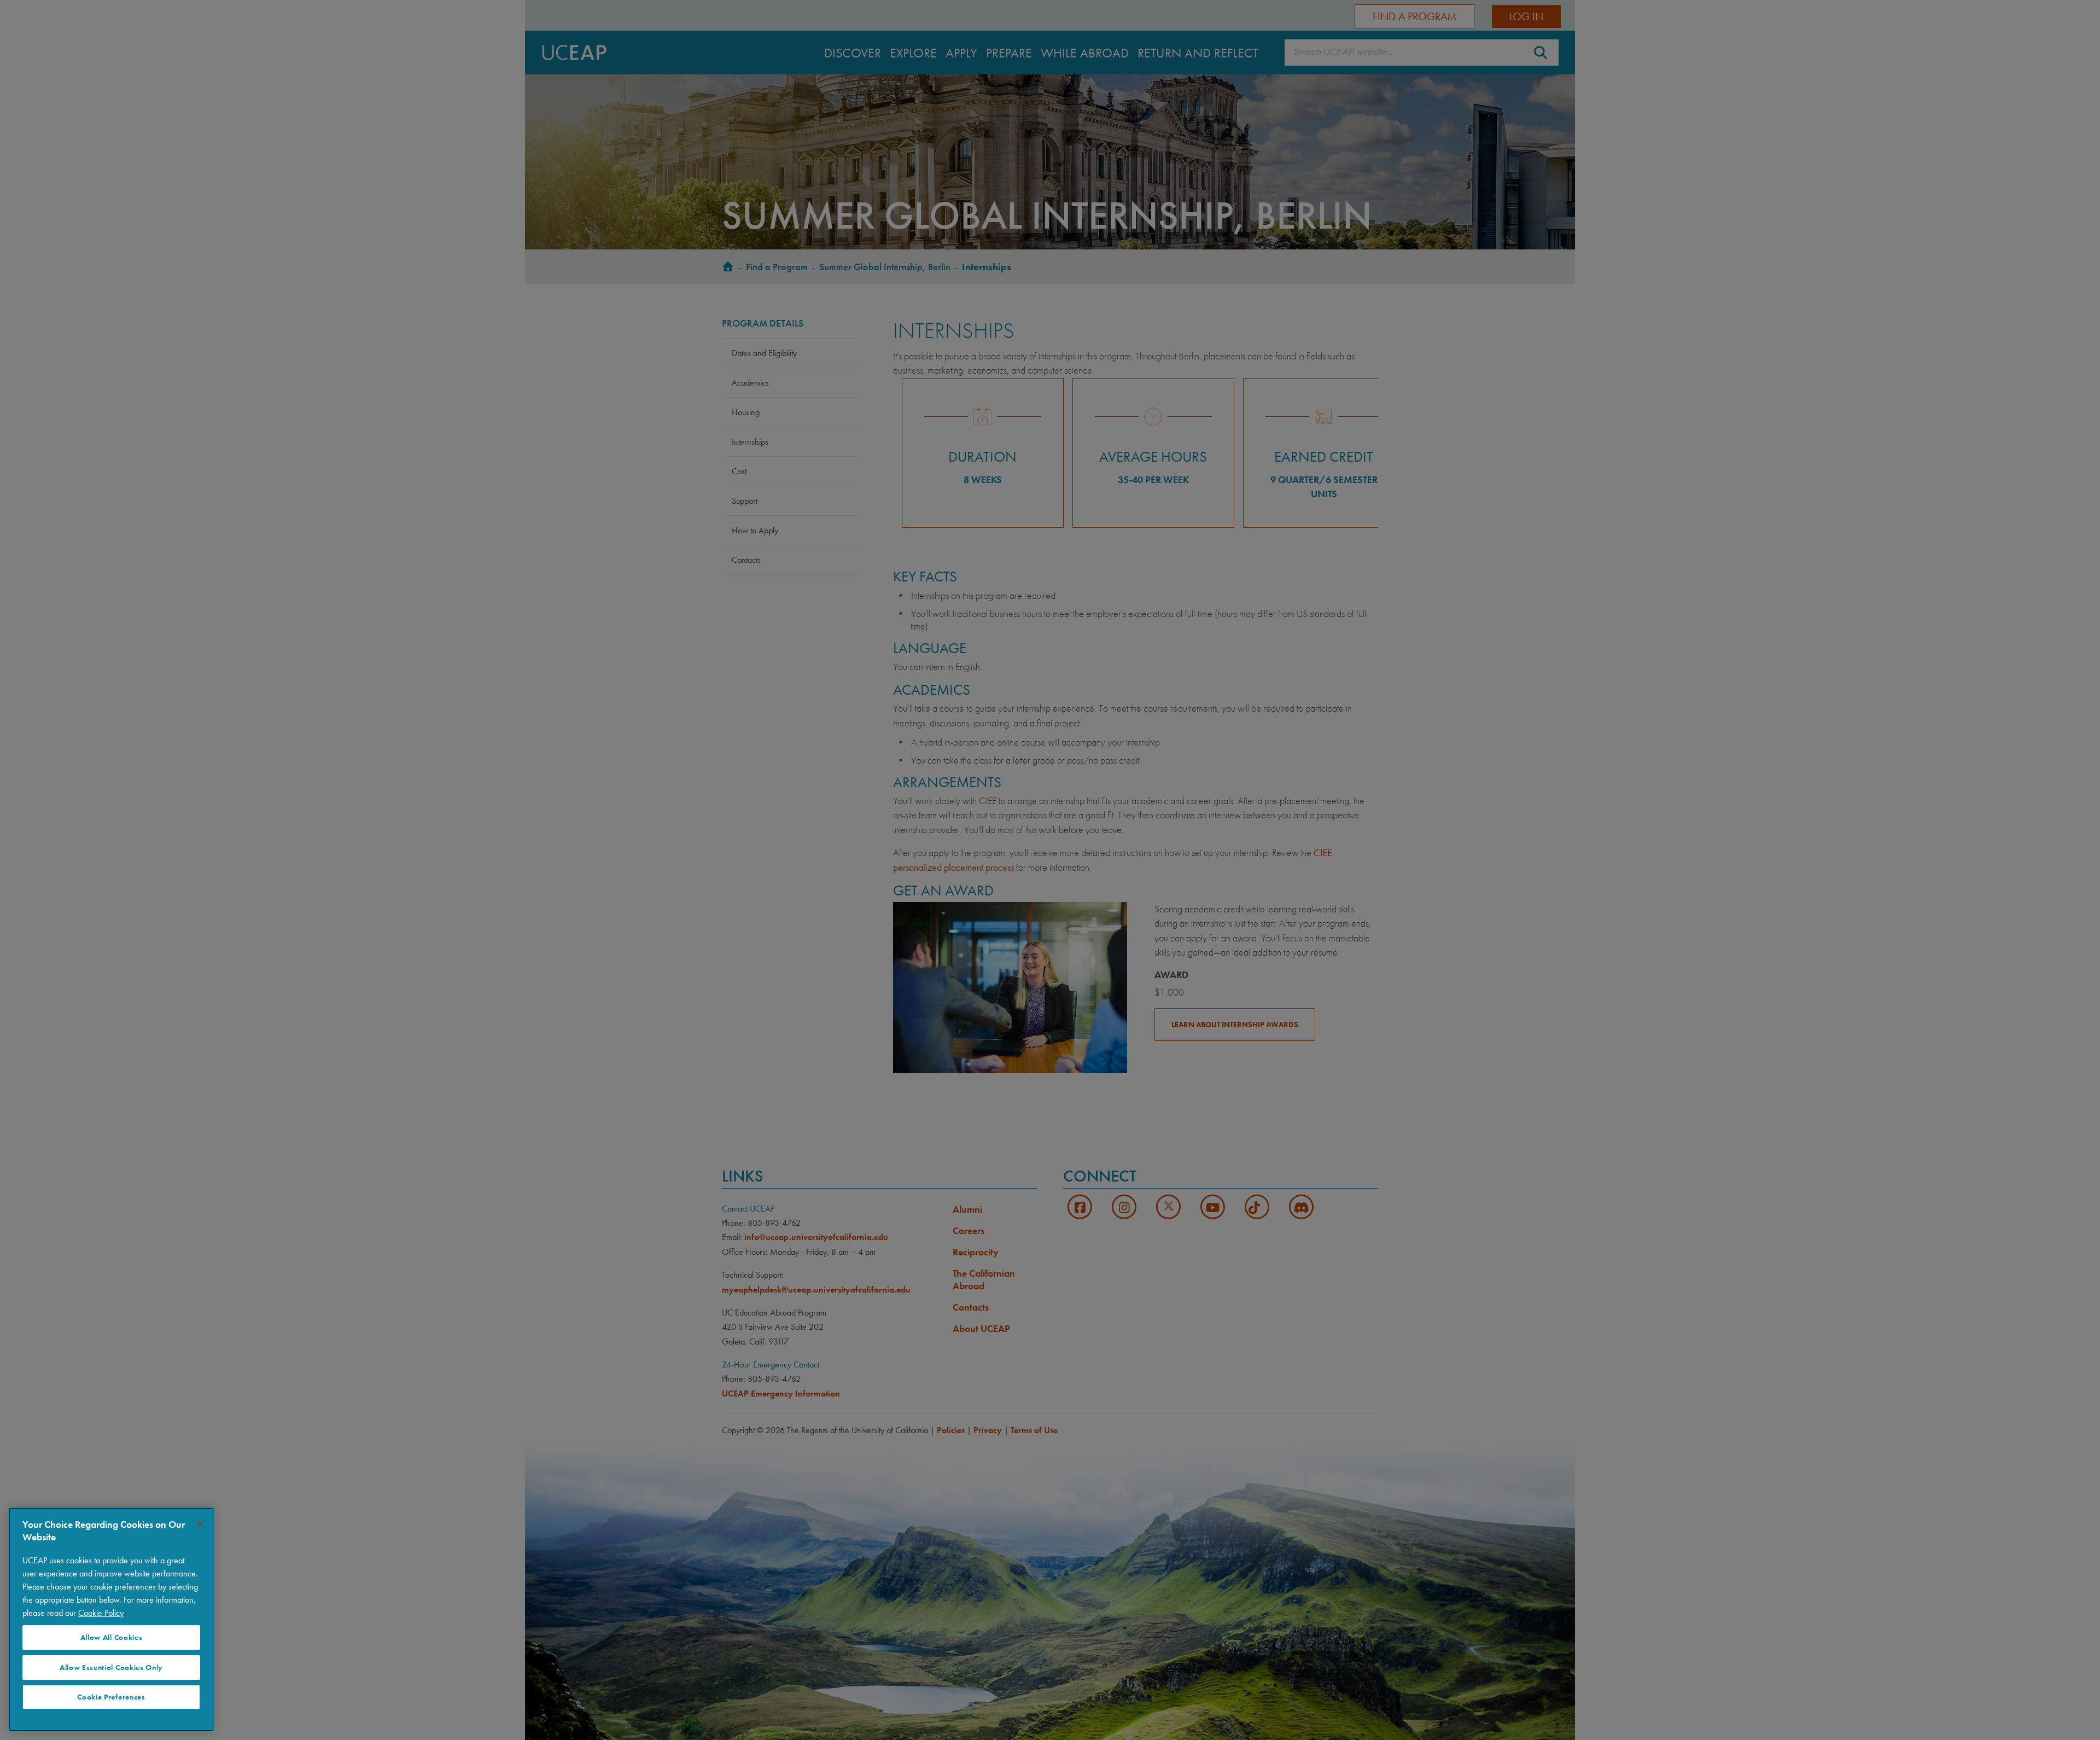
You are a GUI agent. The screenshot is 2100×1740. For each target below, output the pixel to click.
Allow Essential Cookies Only (111, 1668)
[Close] (200, 1524)
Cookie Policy (101, 1613)
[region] (111, 1619)
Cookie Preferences (111, 1697)
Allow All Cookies (112, 1637)
